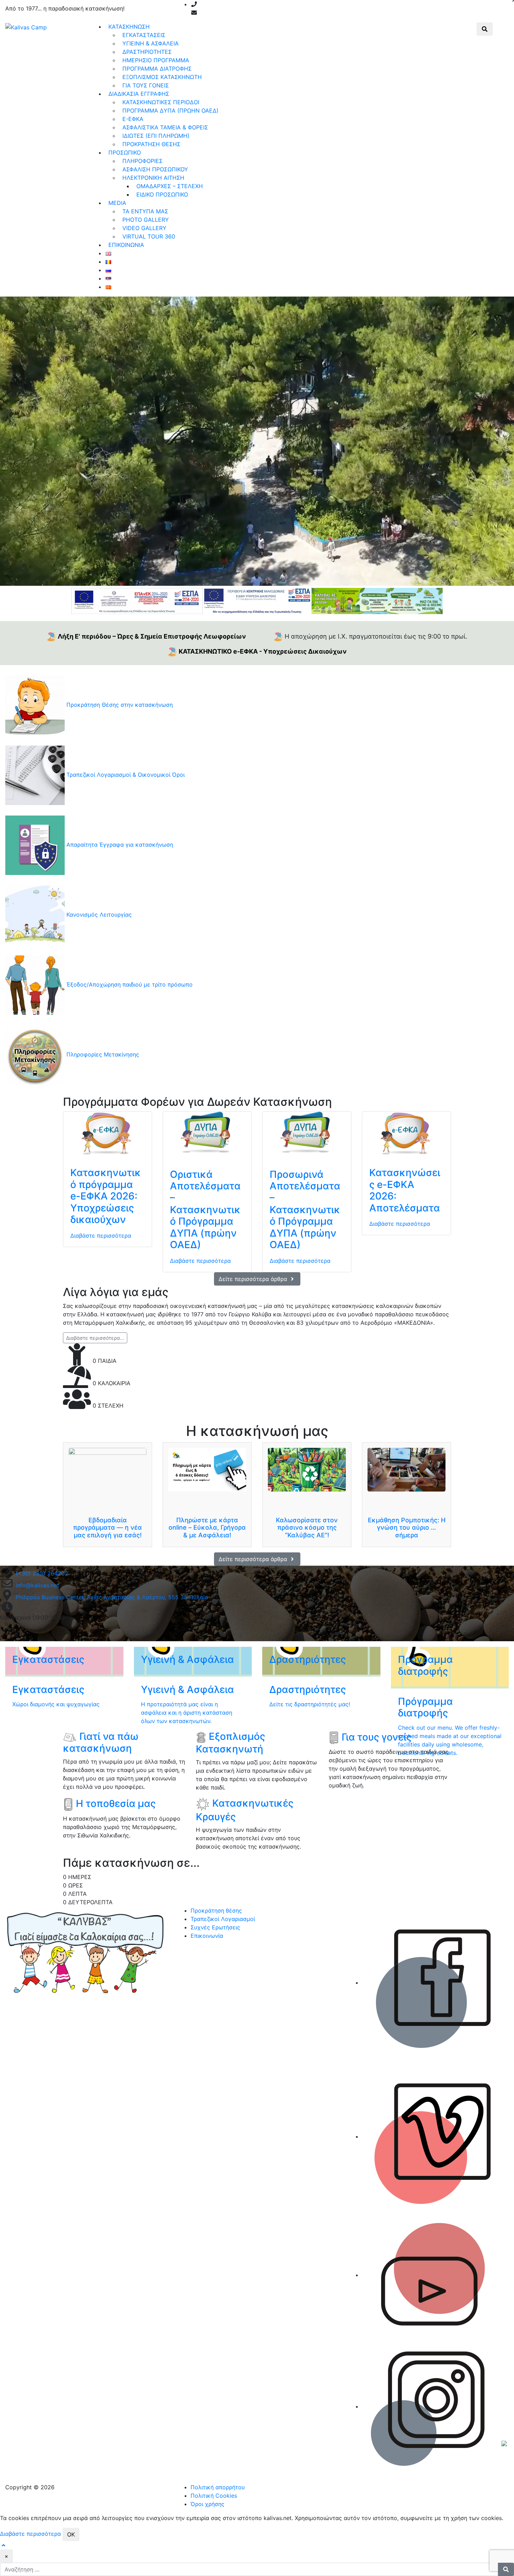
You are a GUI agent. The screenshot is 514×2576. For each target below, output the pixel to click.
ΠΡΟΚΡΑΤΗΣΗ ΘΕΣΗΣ (151, 144)
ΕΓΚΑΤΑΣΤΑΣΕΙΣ (144, 35)
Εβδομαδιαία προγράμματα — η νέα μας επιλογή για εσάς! (108, 1528)
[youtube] (265, 13)
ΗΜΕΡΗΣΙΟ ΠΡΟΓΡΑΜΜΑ (156, 60)
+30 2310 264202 (223, 4)
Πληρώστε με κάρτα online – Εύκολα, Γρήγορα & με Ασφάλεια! (207, 1528)
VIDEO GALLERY (144, 228)
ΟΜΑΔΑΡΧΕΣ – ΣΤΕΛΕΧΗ (170, 186)
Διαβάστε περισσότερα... (95, 1338)
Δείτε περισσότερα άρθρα (254, 1279)
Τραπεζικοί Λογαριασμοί (223, 1919)
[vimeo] (257, 13)
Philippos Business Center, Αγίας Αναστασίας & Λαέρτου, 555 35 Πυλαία (112, 1597)
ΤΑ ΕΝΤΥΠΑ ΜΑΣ (145, 211)
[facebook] (248, 13)
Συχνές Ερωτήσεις (215, 1927)
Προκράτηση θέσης (216, 1910)
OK (71, 2534)
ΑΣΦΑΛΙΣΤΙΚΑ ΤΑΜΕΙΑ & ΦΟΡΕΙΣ (165, 127)
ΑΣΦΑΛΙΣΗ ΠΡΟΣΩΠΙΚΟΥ (155, 169)
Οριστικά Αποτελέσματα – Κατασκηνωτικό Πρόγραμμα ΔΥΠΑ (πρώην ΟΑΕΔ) (205, 1210)
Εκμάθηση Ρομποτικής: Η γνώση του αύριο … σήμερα (407, 1528)
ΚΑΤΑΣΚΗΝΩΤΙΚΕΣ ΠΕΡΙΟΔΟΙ (161, 102)
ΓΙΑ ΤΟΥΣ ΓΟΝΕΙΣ (146, 85)
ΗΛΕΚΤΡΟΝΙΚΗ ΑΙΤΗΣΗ (153, 178)
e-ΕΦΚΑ (133, 119)
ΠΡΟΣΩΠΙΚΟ (125, 152)
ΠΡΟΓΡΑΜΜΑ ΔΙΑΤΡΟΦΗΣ (157, 69)
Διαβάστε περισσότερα (101, 1236)
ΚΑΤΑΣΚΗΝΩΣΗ (129, 27)
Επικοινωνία (207, 1936)
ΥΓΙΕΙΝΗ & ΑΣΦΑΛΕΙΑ (151, 43)
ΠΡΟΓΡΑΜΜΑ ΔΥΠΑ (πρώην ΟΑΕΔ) (170, 111)
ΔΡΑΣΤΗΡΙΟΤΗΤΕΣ (147, 52)
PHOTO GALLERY (146, 220)
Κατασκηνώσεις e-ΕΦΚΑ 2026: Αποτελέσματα (405, 1190)
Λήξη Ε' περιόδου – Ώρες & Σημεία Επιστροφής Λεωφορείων (152, 636)
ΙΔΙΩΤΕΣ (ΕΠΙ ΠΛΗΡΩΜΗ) (156, 136)
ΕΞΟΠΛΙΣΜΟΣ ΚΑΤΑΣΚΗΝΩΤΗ (162, 77)
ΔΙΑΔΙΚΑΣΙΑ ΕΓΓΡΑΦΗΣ (139, 94)
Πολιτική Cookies (214, 2496)
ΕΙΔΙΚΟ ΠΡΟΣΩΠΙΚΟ (162, 194)
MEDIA (117, 203)
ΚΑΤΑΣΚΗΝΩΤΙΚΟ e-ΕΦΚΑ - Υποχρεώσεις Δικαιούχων (263, 651)
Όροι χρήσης (208, 2504)
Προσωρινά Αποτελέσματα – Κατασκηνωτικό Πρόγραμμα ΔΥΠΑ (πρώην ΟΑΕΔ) (305, 1210)
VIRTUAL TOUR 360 (149, 236)
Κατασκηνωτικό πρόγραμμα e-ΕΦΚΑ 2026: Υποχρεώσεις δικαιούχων (106, 1196)
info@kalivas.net (221, 13)
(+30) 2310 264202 (42, 1573)
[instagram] (274, 13)
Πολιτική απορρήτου (218, 2487)
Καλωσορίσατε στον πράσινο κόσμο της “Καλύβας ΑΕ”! (307, 1528)
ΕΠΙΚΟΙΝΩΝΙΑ (126, 245)
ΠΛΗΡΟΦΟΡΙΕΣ (142, 161)
